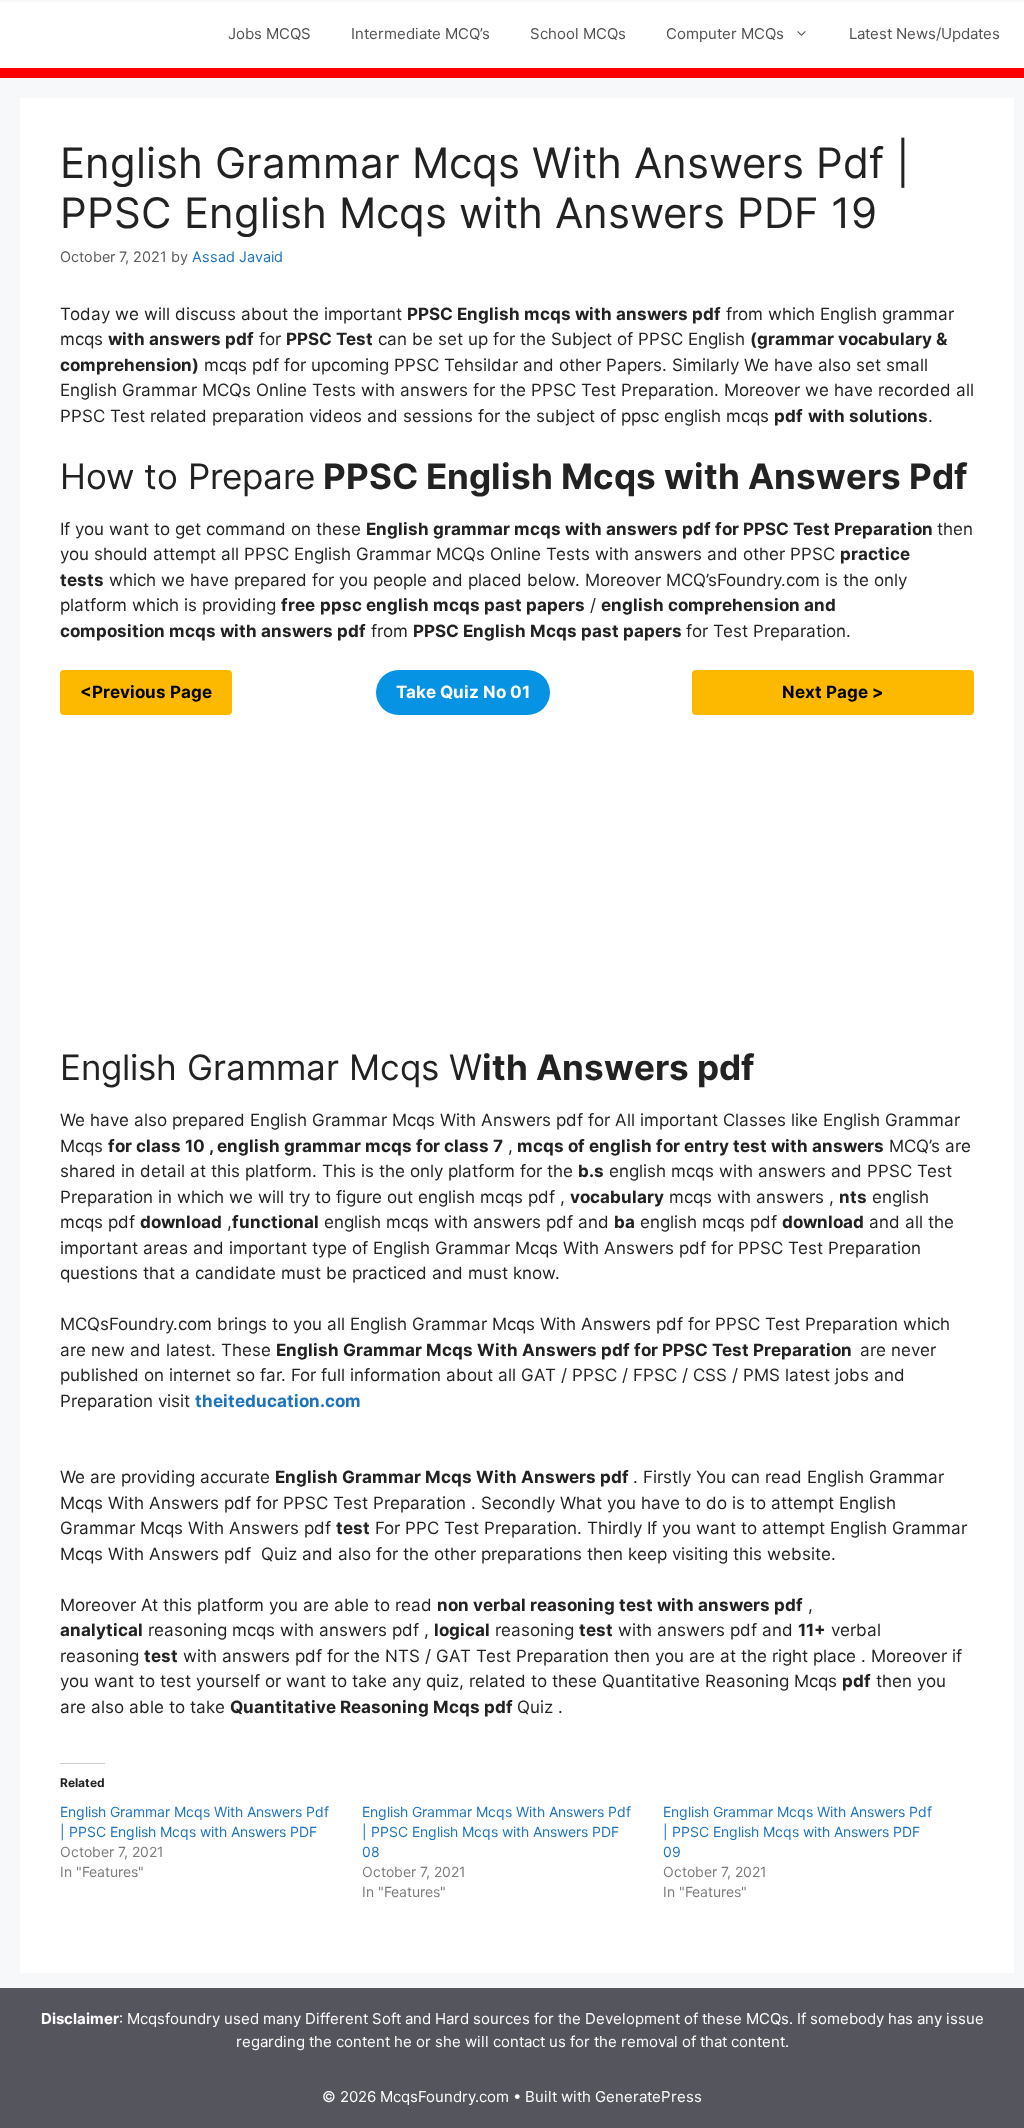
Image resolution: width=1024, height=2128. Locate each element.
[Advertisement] (517, 881)
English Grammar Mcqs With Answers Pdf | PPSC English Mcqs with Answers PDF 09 (797, 1831)
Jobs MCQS (269, 33)
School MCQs (578, 33)
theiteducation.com (278, 1401)
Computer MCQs (725, 33)
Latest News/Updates (924, 33)
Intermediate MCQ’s (420, 33)
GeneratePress (648, 2096)
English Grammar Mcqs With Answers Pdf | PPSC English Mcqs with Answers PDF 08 (496, 1831)
